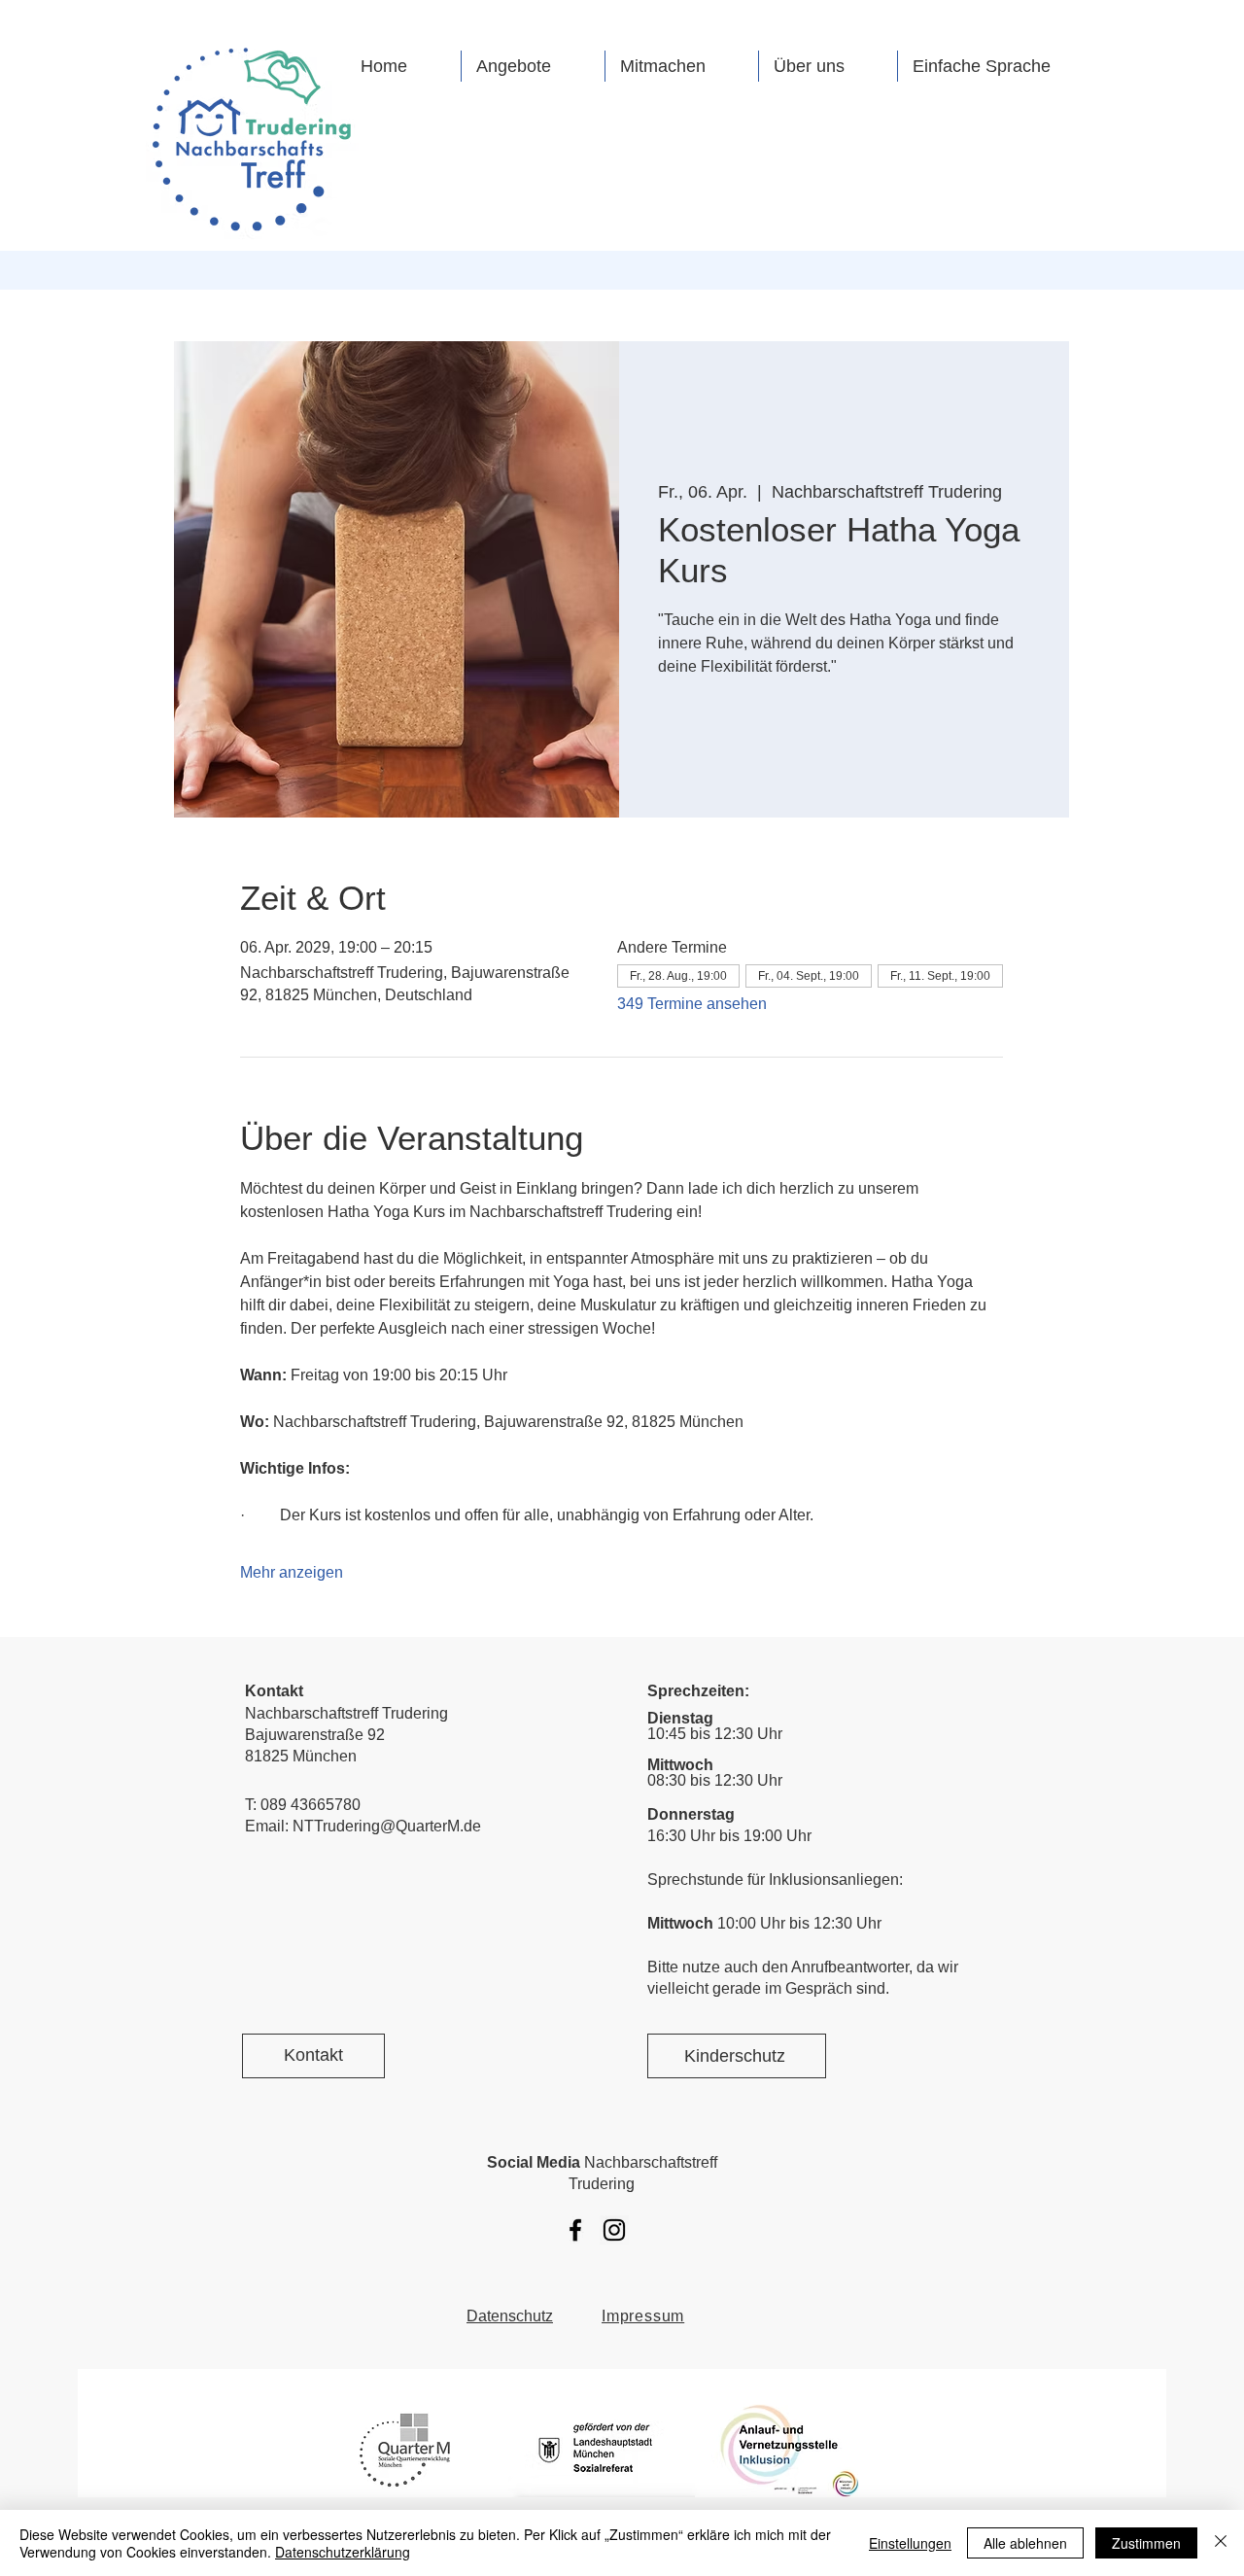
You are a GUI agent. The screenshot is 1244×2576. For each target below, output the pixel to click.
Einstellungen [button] (910, 2543)
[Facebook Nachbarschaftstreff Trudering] (575, 2230)
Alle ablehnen (1025, 2543)
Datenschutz (510, 2316)
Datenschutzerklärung (343, 2552)
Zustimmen (1146, 2543)
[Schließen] (1221, 2543)
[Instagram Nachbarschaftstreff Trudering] (614, 2230)
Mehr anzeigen (292, 1572)
